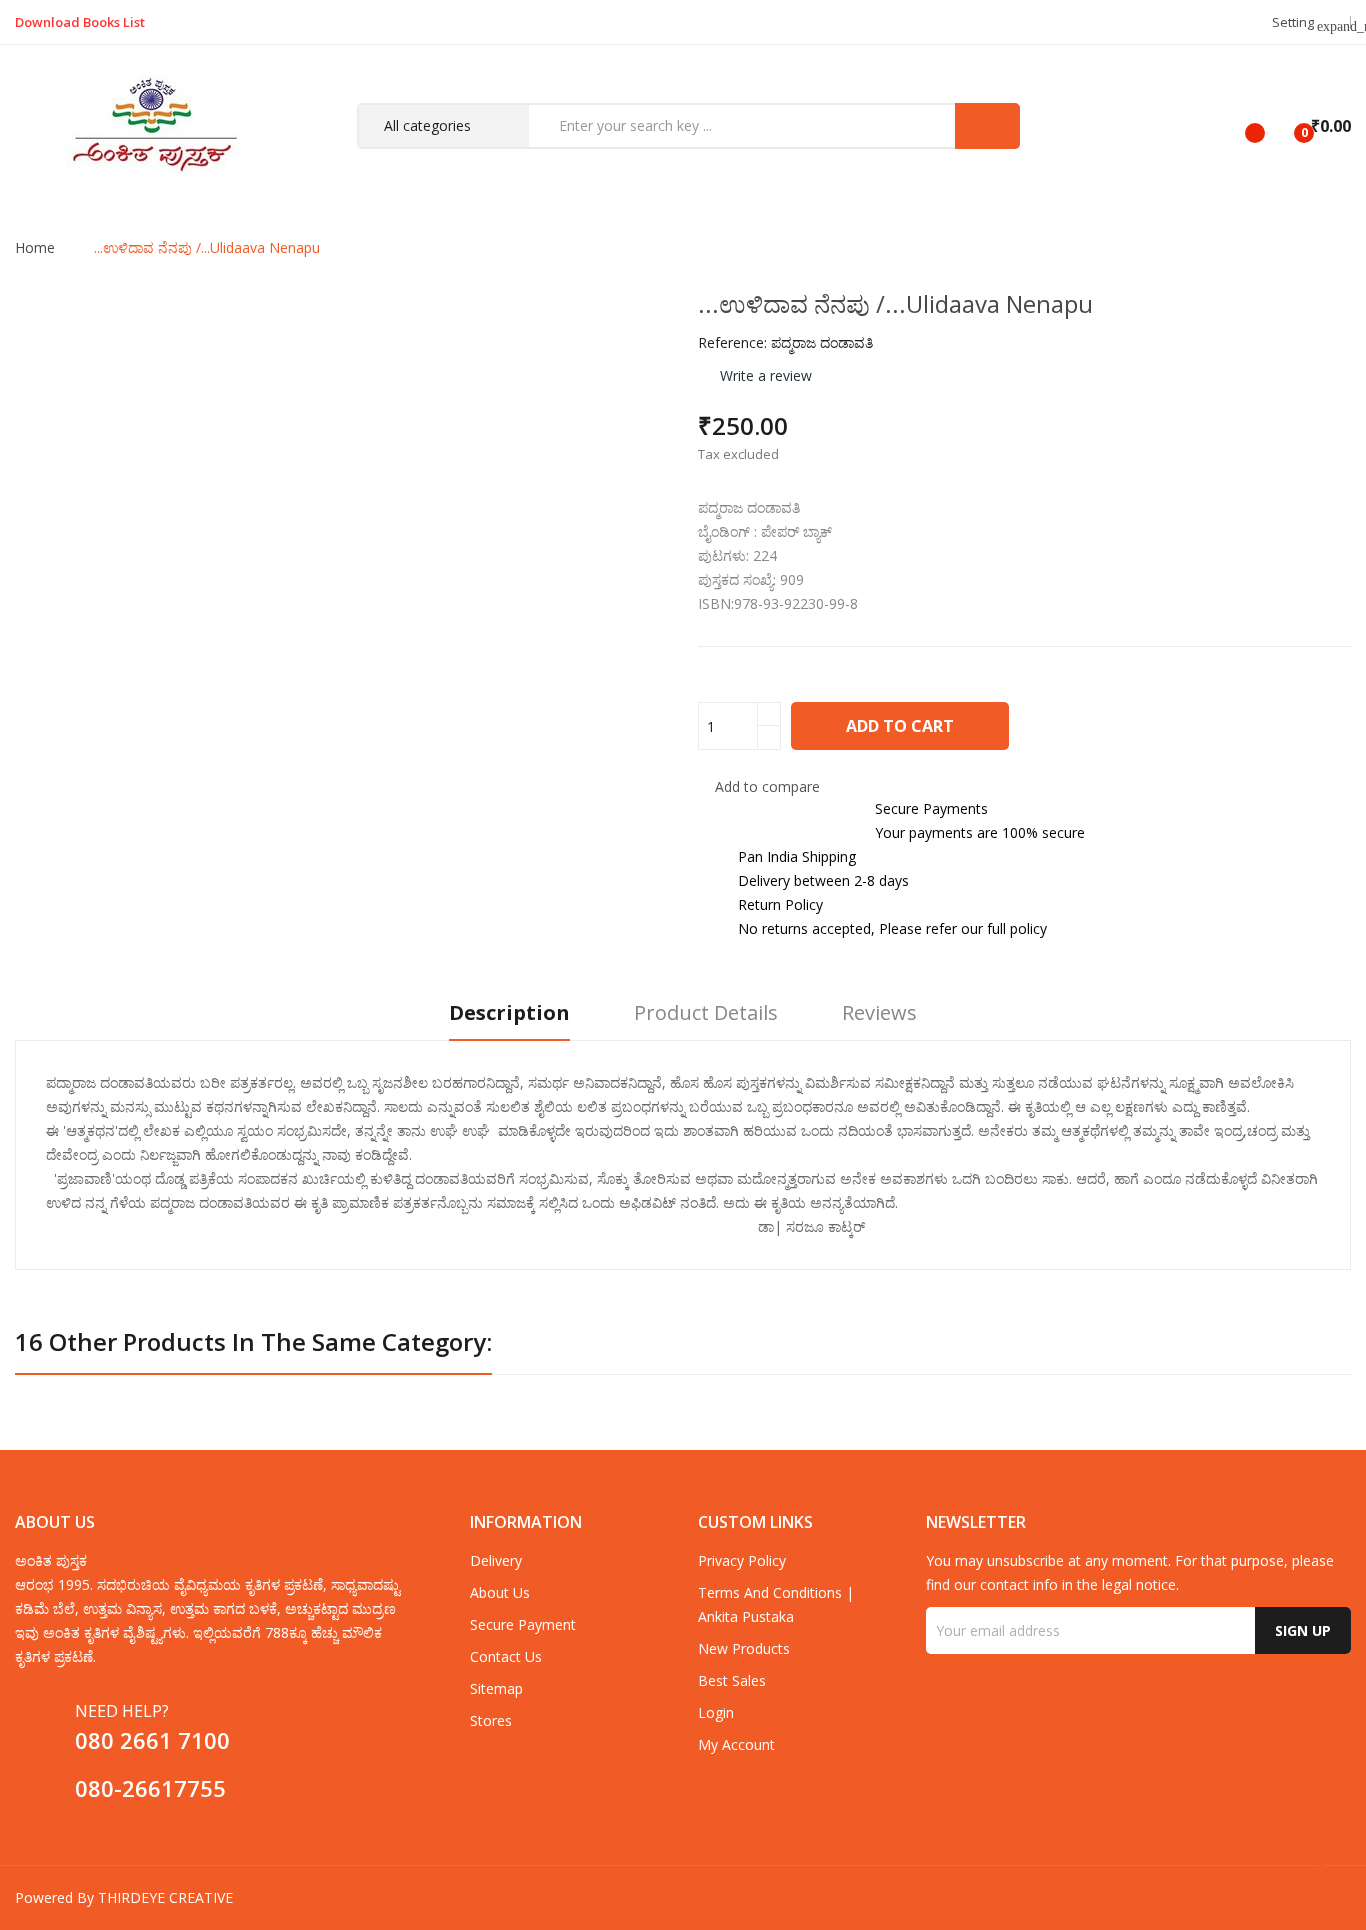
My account (736, 1744)
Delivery (496, 1560)
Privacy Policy (742, 1560)
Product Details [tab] (706, 1013)
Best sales (732, 1680)
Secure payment (523, 1624)
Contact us (506, 1656)
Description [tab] (509, 1013)
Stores (491, 1720)
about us (500, 1592)
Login (716, 1712)
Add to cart (900, 726)
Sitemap (496, 1688)
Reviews (879, 1013)
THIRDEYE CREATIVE (165, 1897)
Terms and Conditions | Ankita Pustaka (776, 1604)
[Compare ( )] (1237, 126)
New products (744, 1648)
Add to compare (767, 786)
